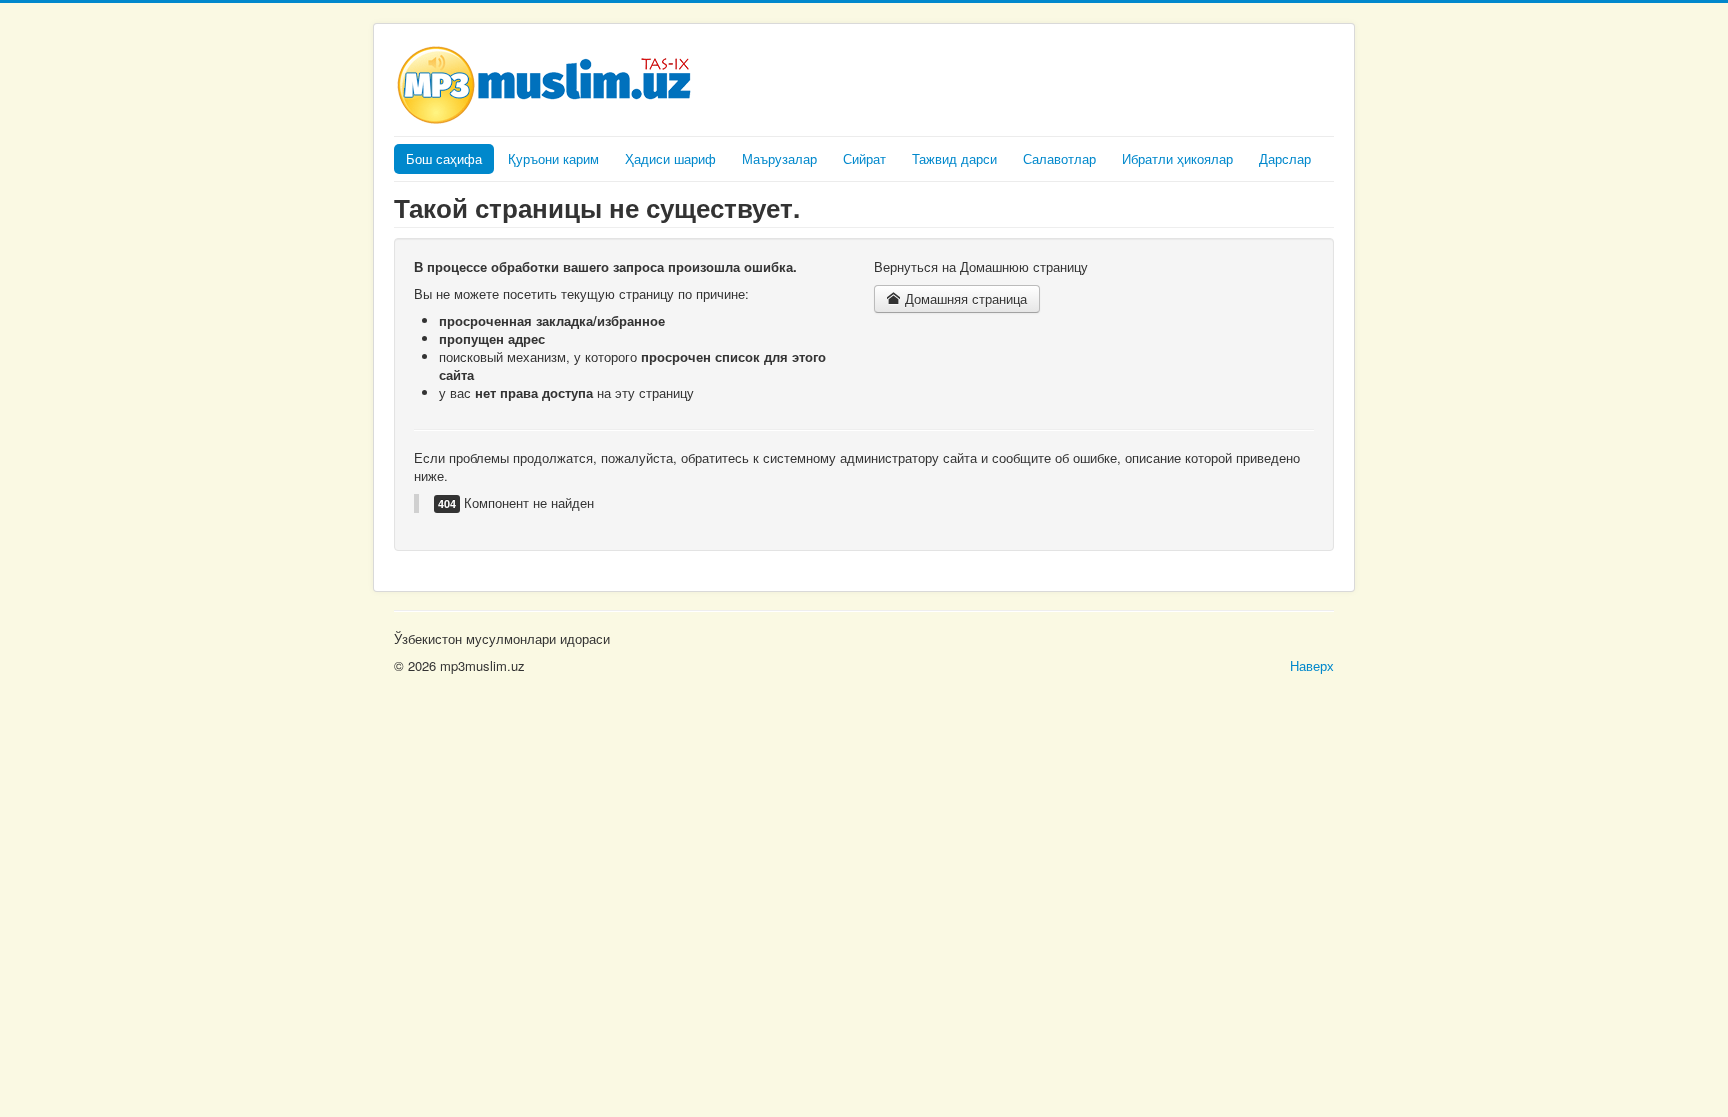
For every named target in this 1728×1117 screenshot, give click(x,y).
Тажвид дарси (954, 158)
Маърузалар (779, 158)
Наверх (1312, 665)
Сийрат (864, 158)
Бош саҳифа (444, 158)
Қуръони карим (553, 158)
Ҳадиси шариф (670, 158)
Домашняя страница (964, 298)
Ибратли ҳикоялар (1177, 158)
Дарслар (1285, 158)
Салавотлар (1059, 158)
